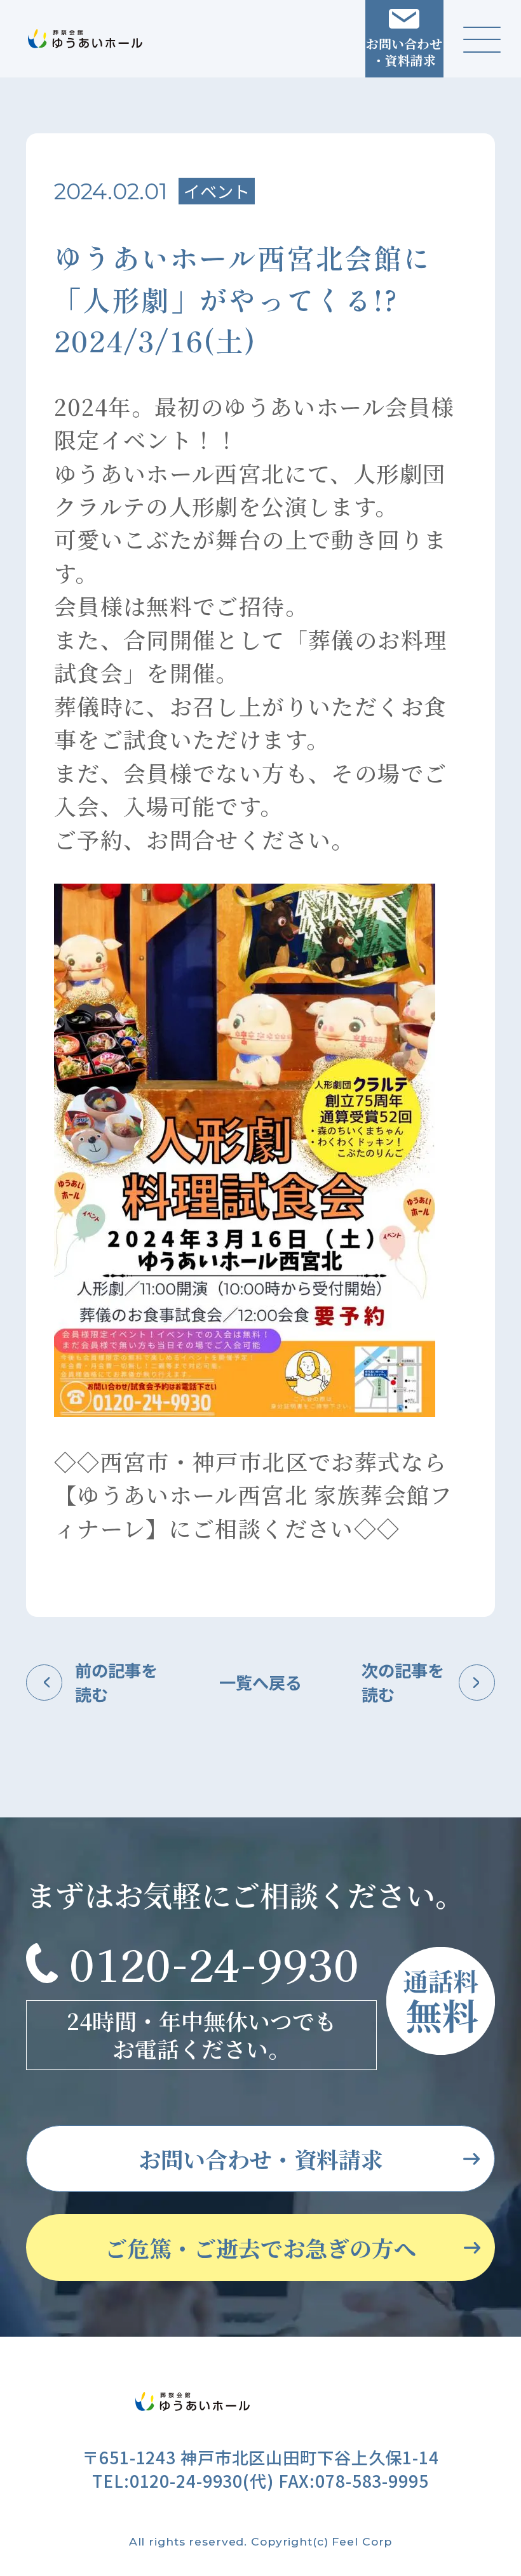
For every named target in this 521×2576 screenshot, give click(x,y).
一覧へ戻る (260, 1682)
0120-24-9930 (214, 1963)
